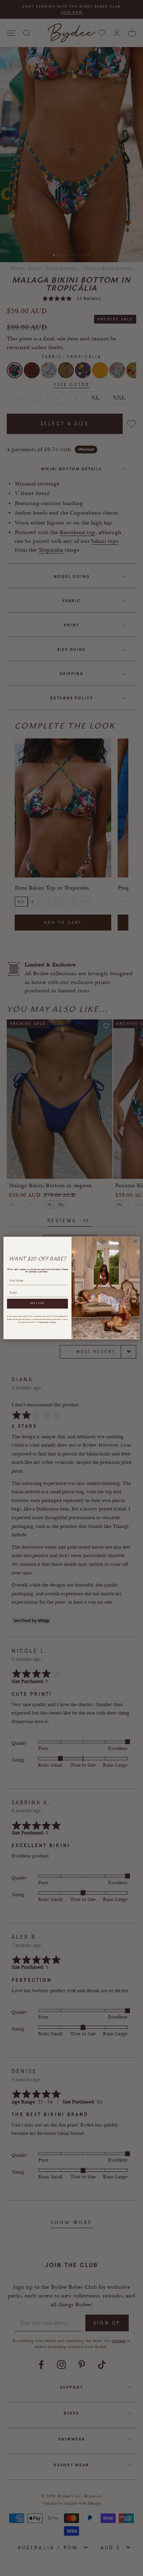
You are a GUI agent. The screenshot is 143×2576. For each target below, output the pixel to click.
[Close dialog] (135, 1241)
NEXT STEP (37, 1304)
